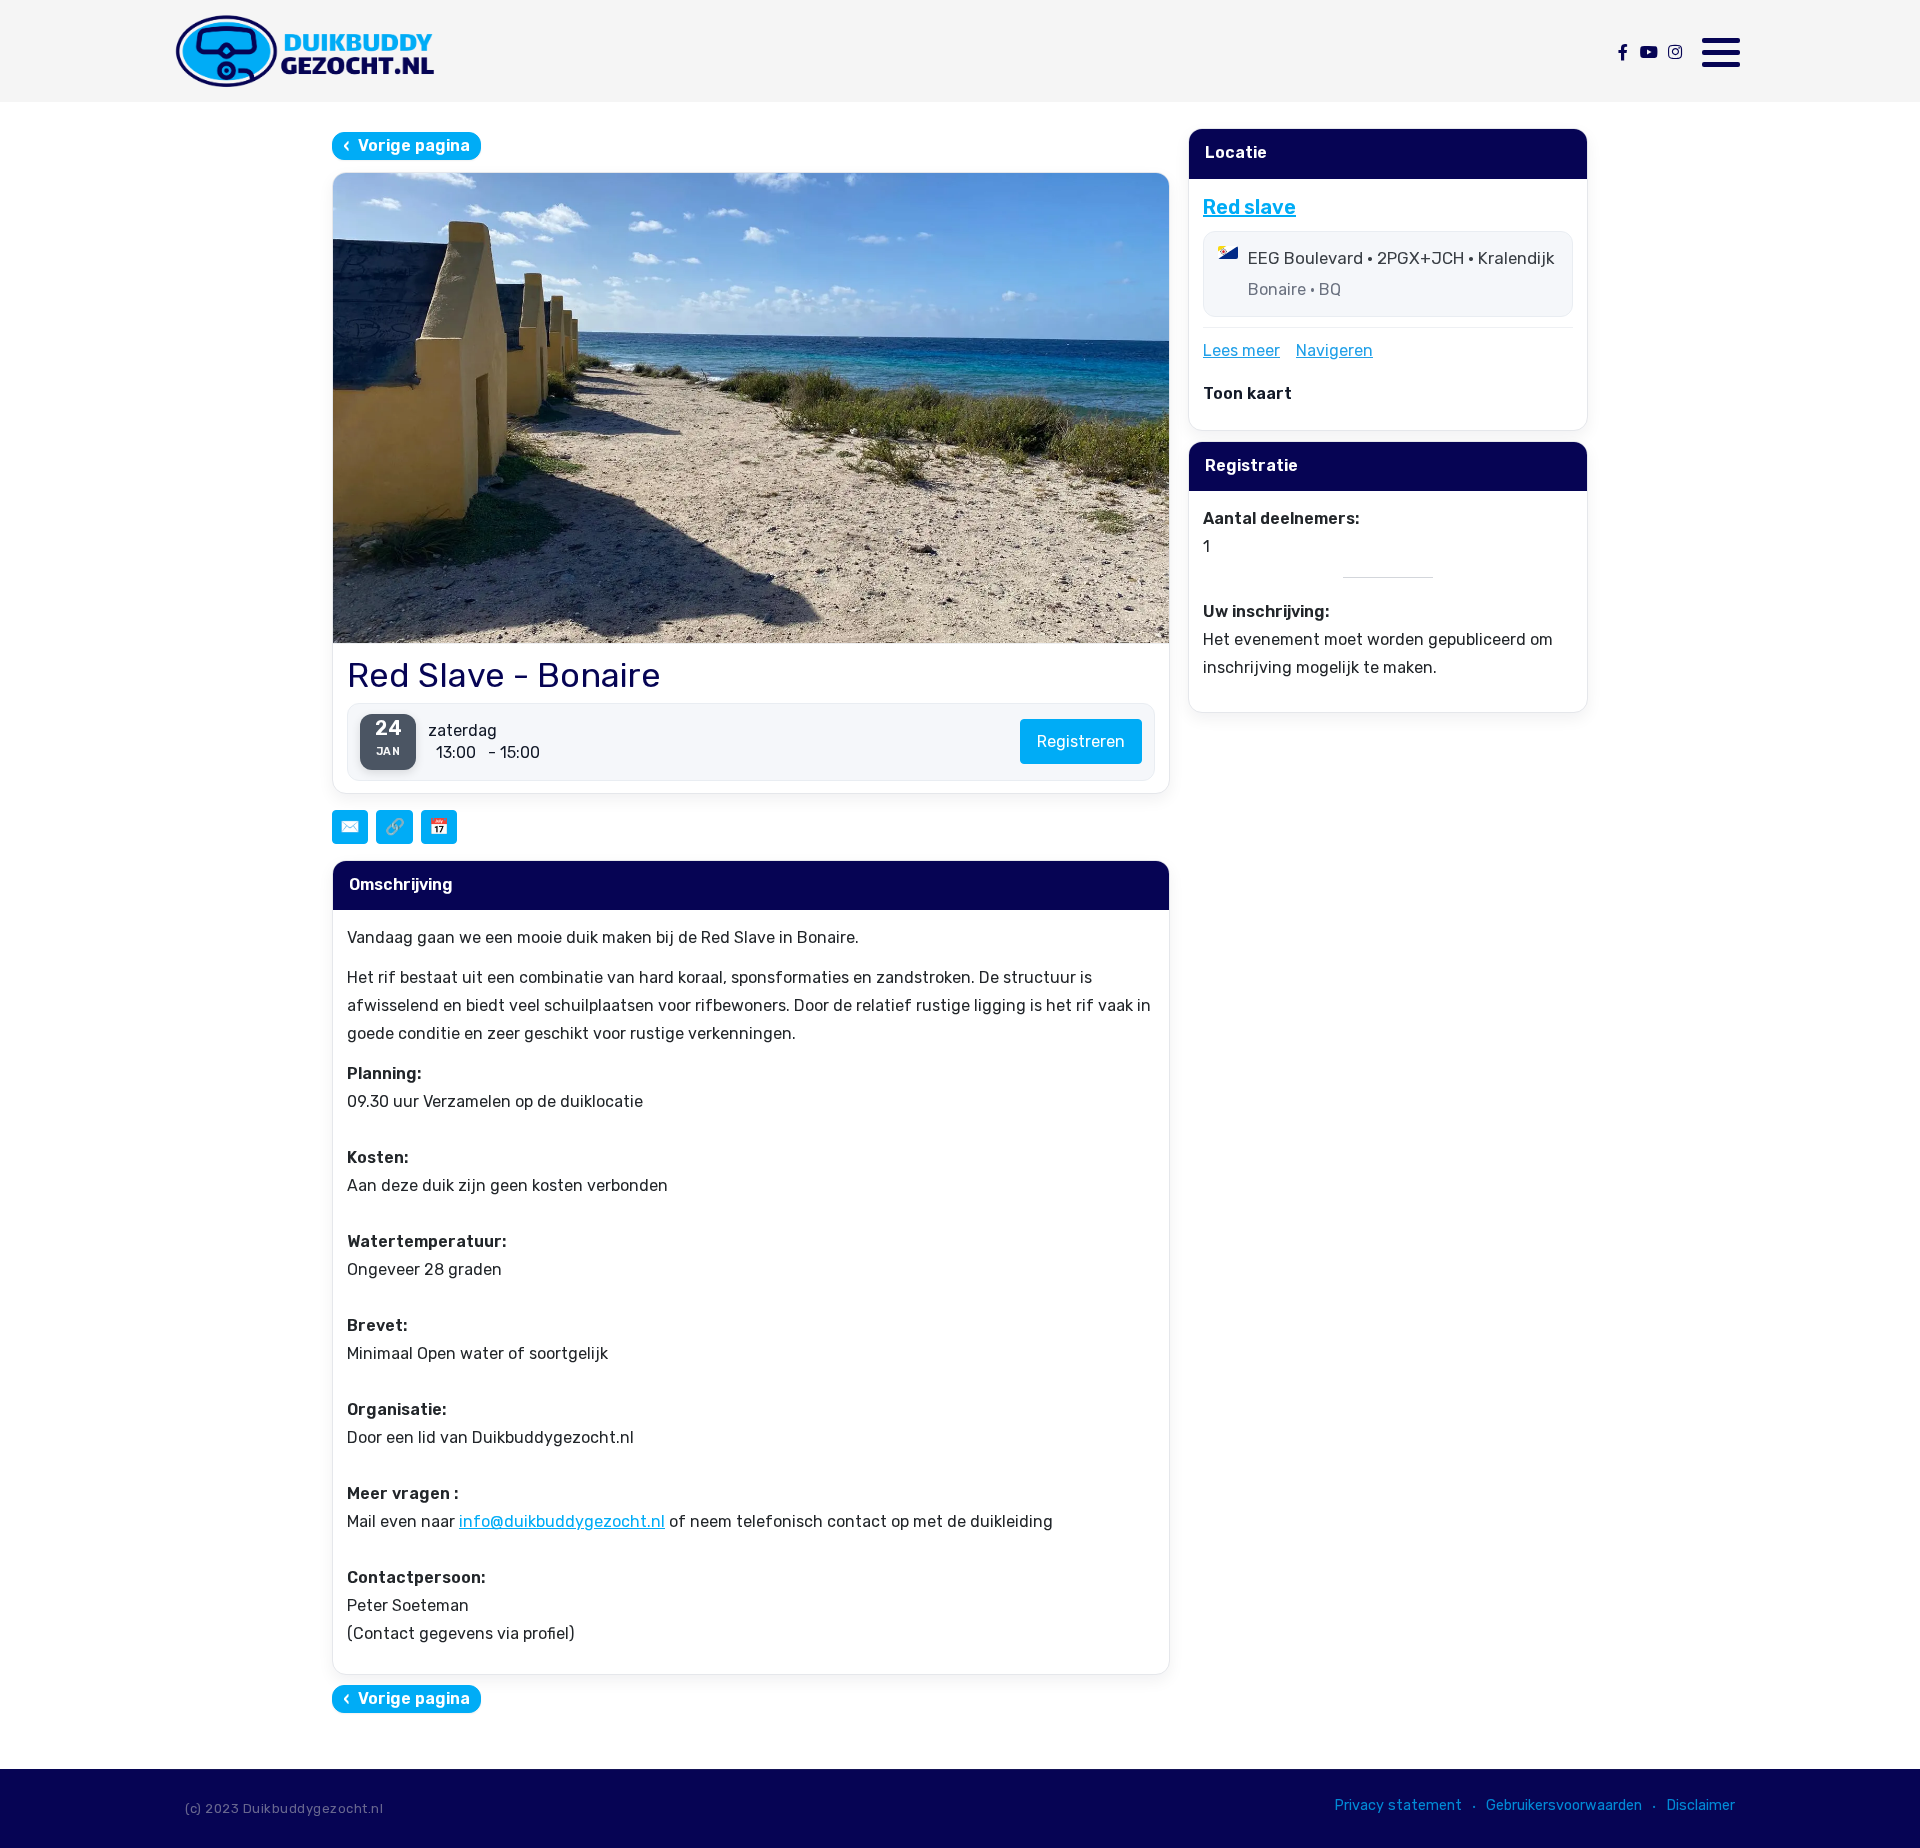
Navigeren (1334, 350)
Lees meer (1241, 350)
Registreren (1081, 741)
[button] (1721, 52)
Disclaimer (1700, 1805)
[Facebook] (1622, 52)
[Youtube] (1648, 52)
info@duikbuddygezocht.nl (562, 1521)
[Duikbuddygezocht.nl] (303, 51)
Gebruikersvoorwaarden (1564, 1805)
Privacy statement (1398, 1805)
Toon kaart (1247, 393)
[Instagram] (1674, 52)
